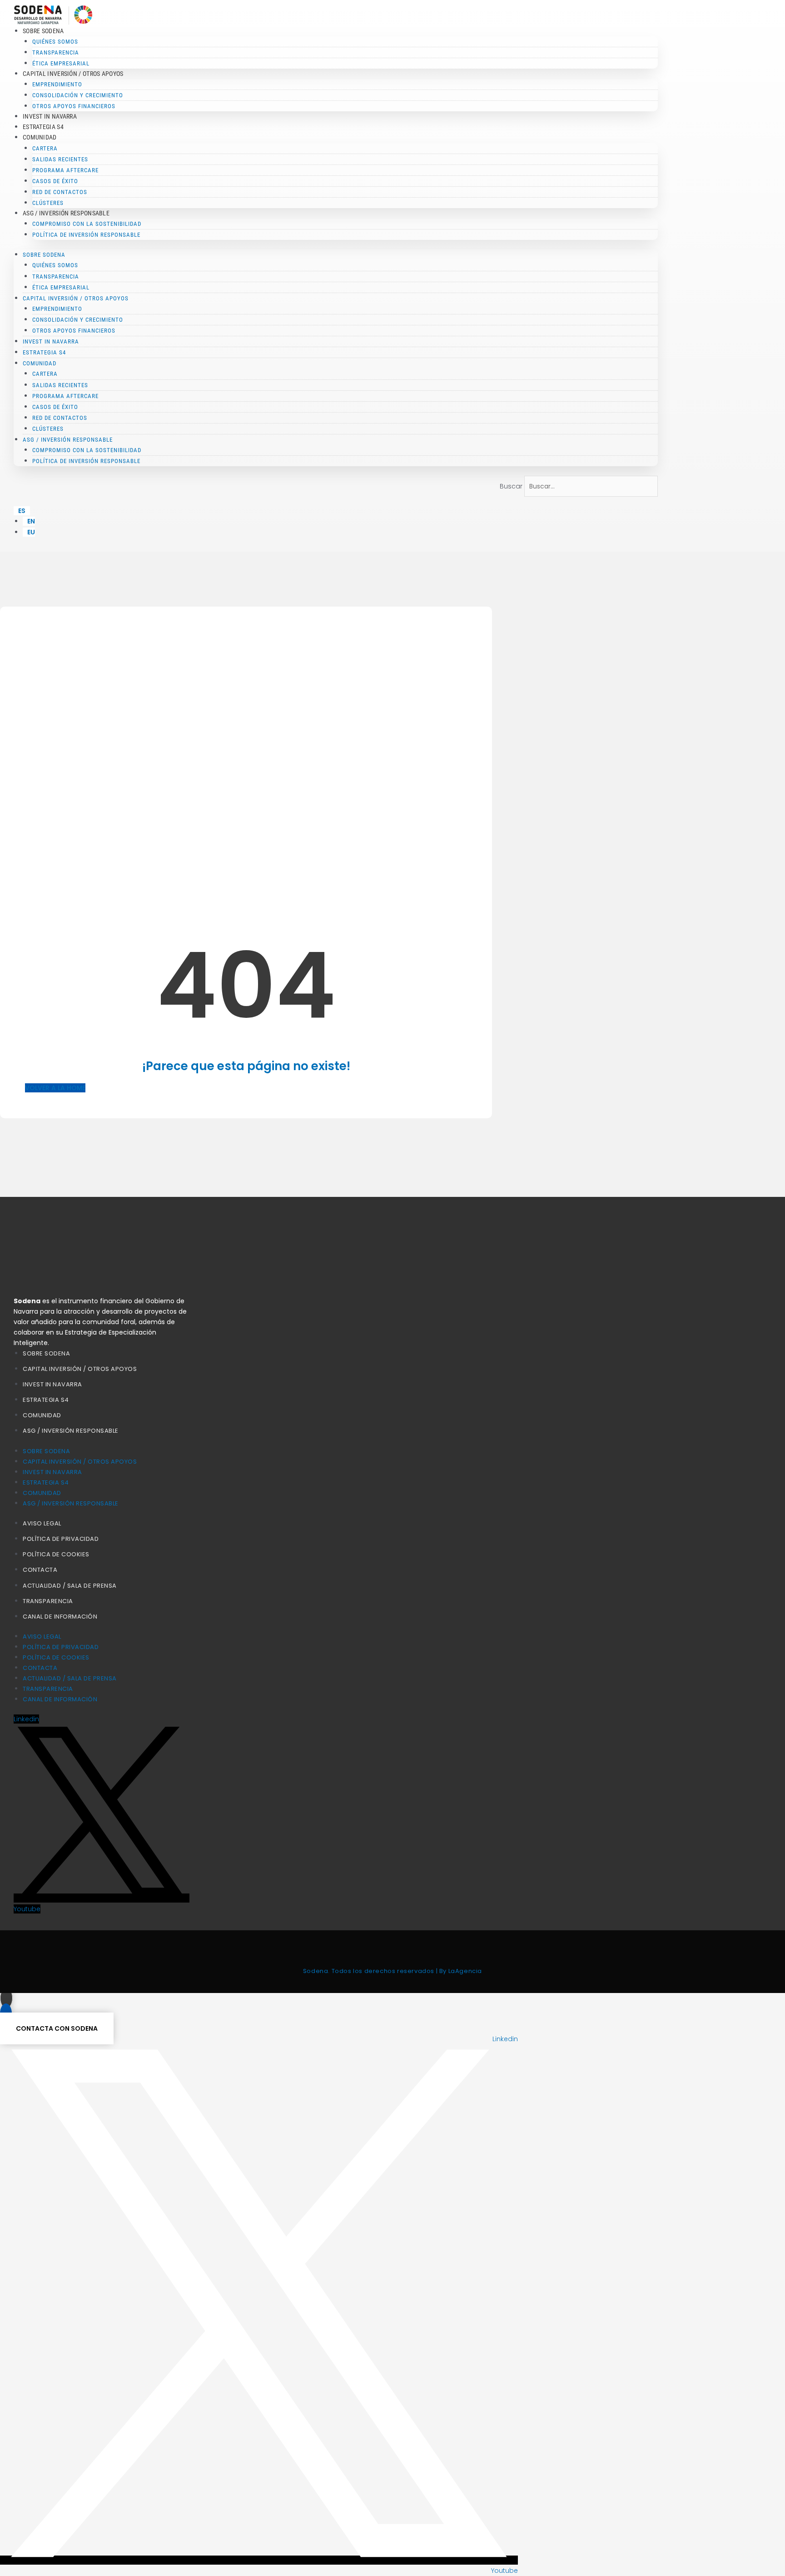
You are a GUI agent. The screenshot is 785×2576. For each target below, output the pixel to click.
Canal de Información (60, 1617)
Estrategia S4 (43, 127)
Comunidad (42, 1415)
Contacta (40, 1570)
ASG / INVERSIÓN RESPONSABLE (71, 1431)
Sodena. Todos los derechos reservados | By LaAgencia (392, 1971)
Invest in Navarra (50, 116)
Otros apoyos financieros (74, 106)
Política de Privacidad (61, 1539)
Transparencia (48, 1601)
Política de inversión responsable (86, 235)
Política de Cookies (56, 1554)
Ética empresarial (61, 63)
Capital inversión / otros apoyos (80, 1369)
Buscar (511, 486)
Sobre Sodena (46, 1353)
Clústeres (48, 203)
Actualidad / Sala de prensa (70, 1586)
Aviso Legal (42, 1523)
